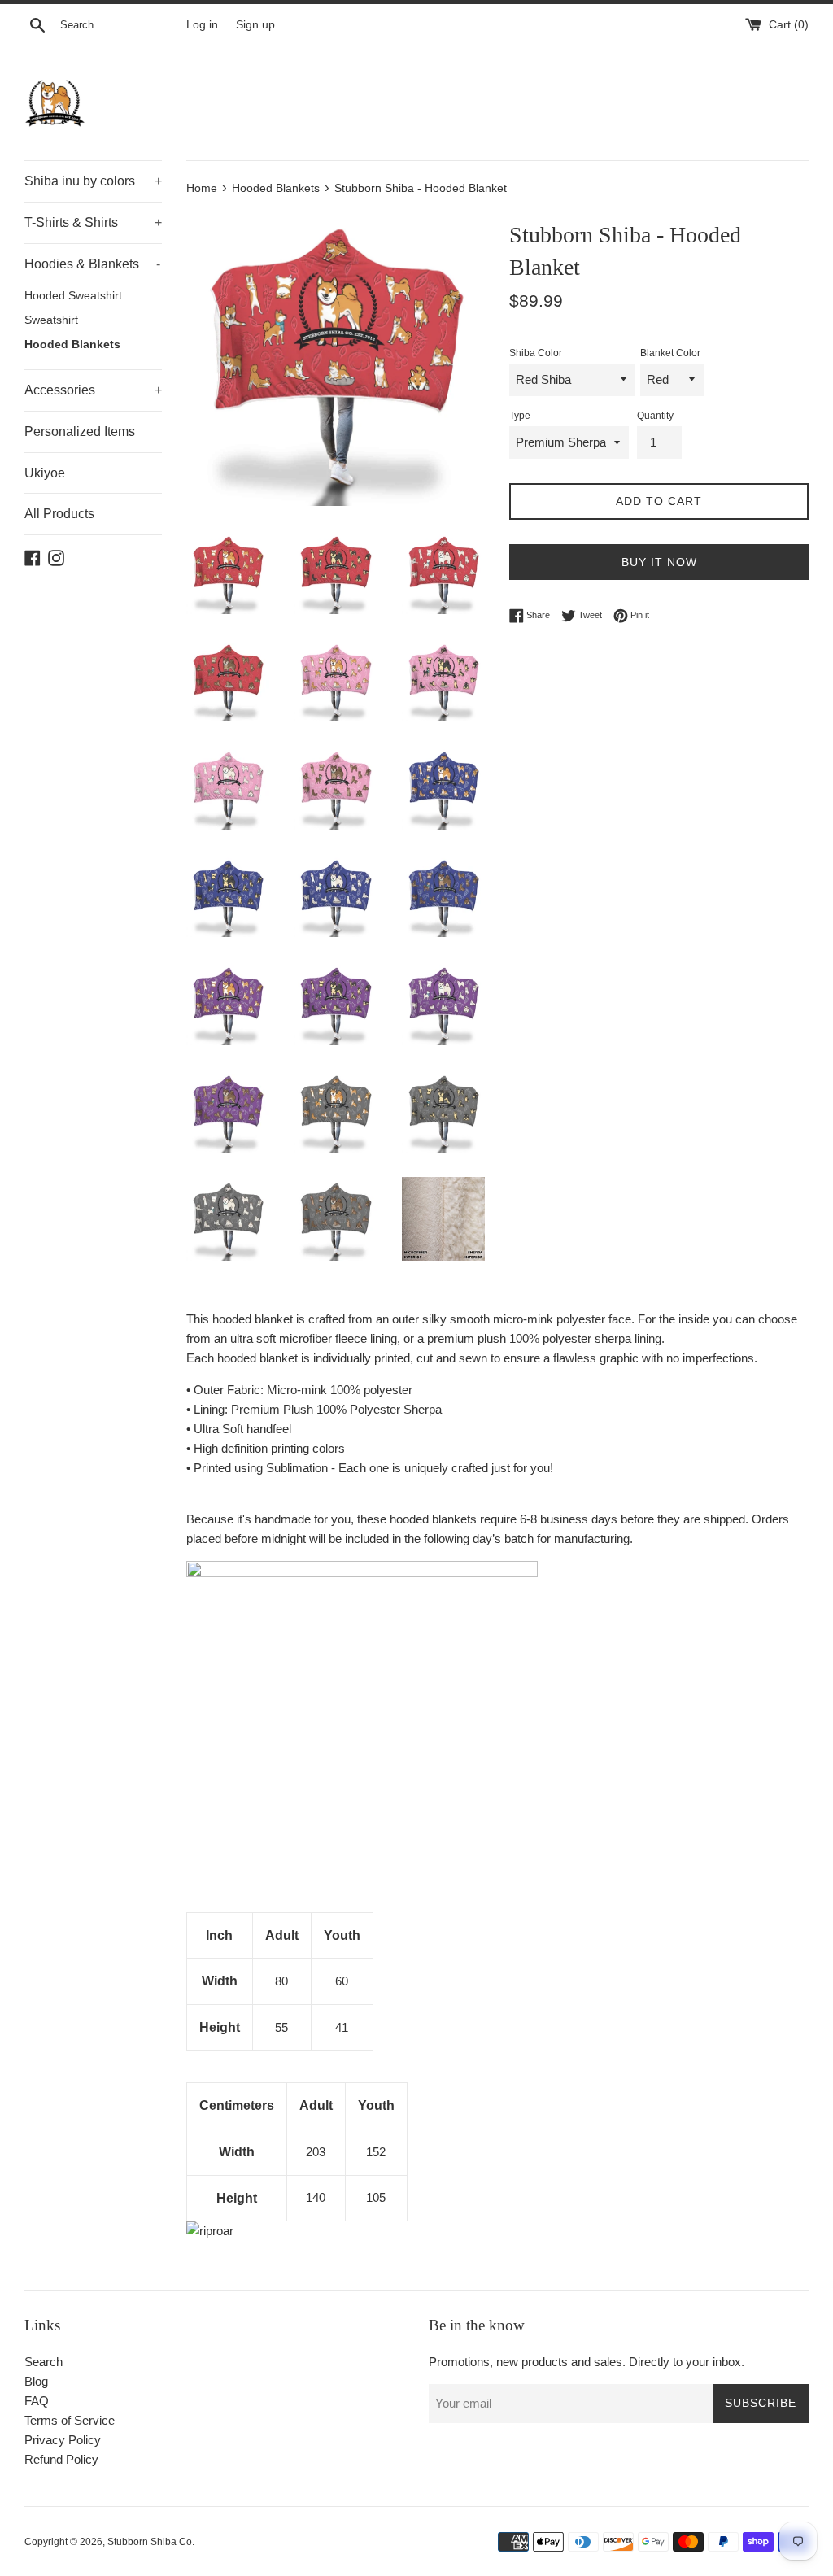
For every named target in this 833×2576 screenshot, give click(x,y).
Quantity (655, 416)
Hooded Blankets (72, 344)
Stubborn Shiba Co (150, 2542)
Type (520, 416)
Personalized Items (80, 432)
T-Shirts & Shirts (93, 222)
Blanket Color (670, 353)
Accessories (93, 390)
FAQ (37, 2401)
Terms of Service (70, 2420)
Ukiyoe (45, 473)
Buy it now (659, 562)
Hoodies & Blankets (92, 264)
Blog (36, 2381)
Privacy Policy (63, 2440)
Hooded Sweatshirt (73, 296)
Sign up (255, 25)
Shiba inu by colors (93, 181)
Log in (202, 25)
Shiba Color (536, 353)
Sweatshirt (51, 320)
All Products (59, 514)
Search (44, 2362)
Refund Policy (61, 2459)
